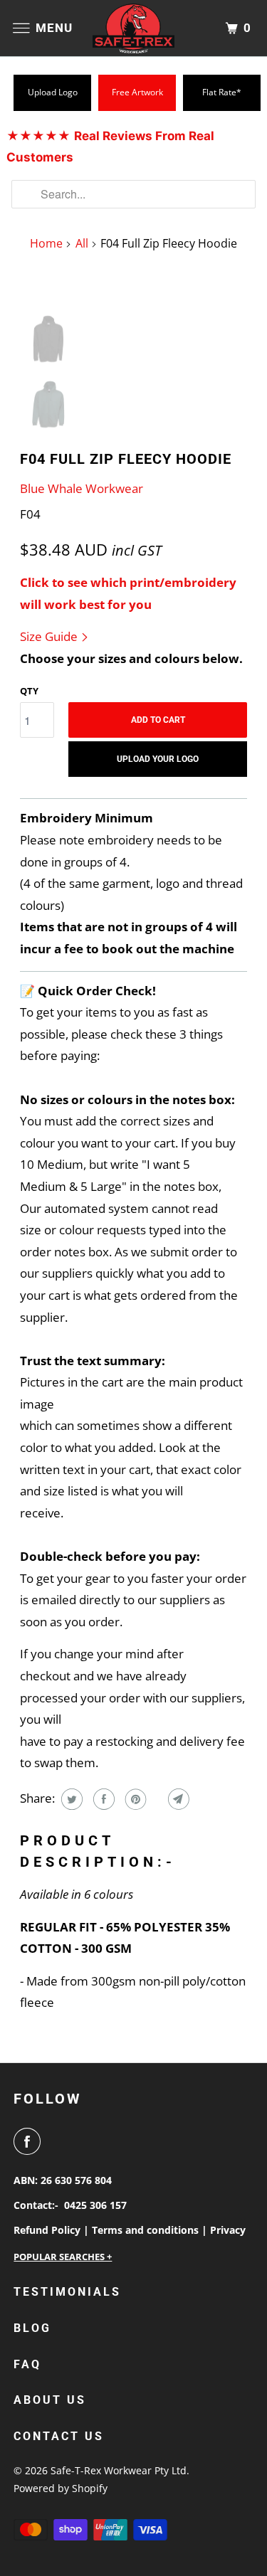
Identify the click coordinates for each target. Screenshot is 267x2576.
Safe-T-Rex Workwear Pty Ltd (119, 2470)
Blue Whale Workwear (82, 488)
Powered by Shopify (61, 2488)
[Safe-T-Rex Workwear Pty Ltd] (134, 28)
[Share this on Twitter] (70, 1799)
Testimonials (67, 2292)
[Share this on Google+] (156, 1799)
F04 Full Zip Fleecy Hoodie (126, 459)
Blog (32, 2328)
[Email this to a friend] (177, 1799)
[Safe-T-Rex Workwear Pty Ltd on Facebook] (30, 2141)
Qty (29, 691)
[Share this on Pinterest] (134, 1799)
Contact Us (59, 2436)
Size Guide (50, 636)
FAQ (27, 2364)
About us (50, 2400)
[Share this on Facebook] (102, 1799)
